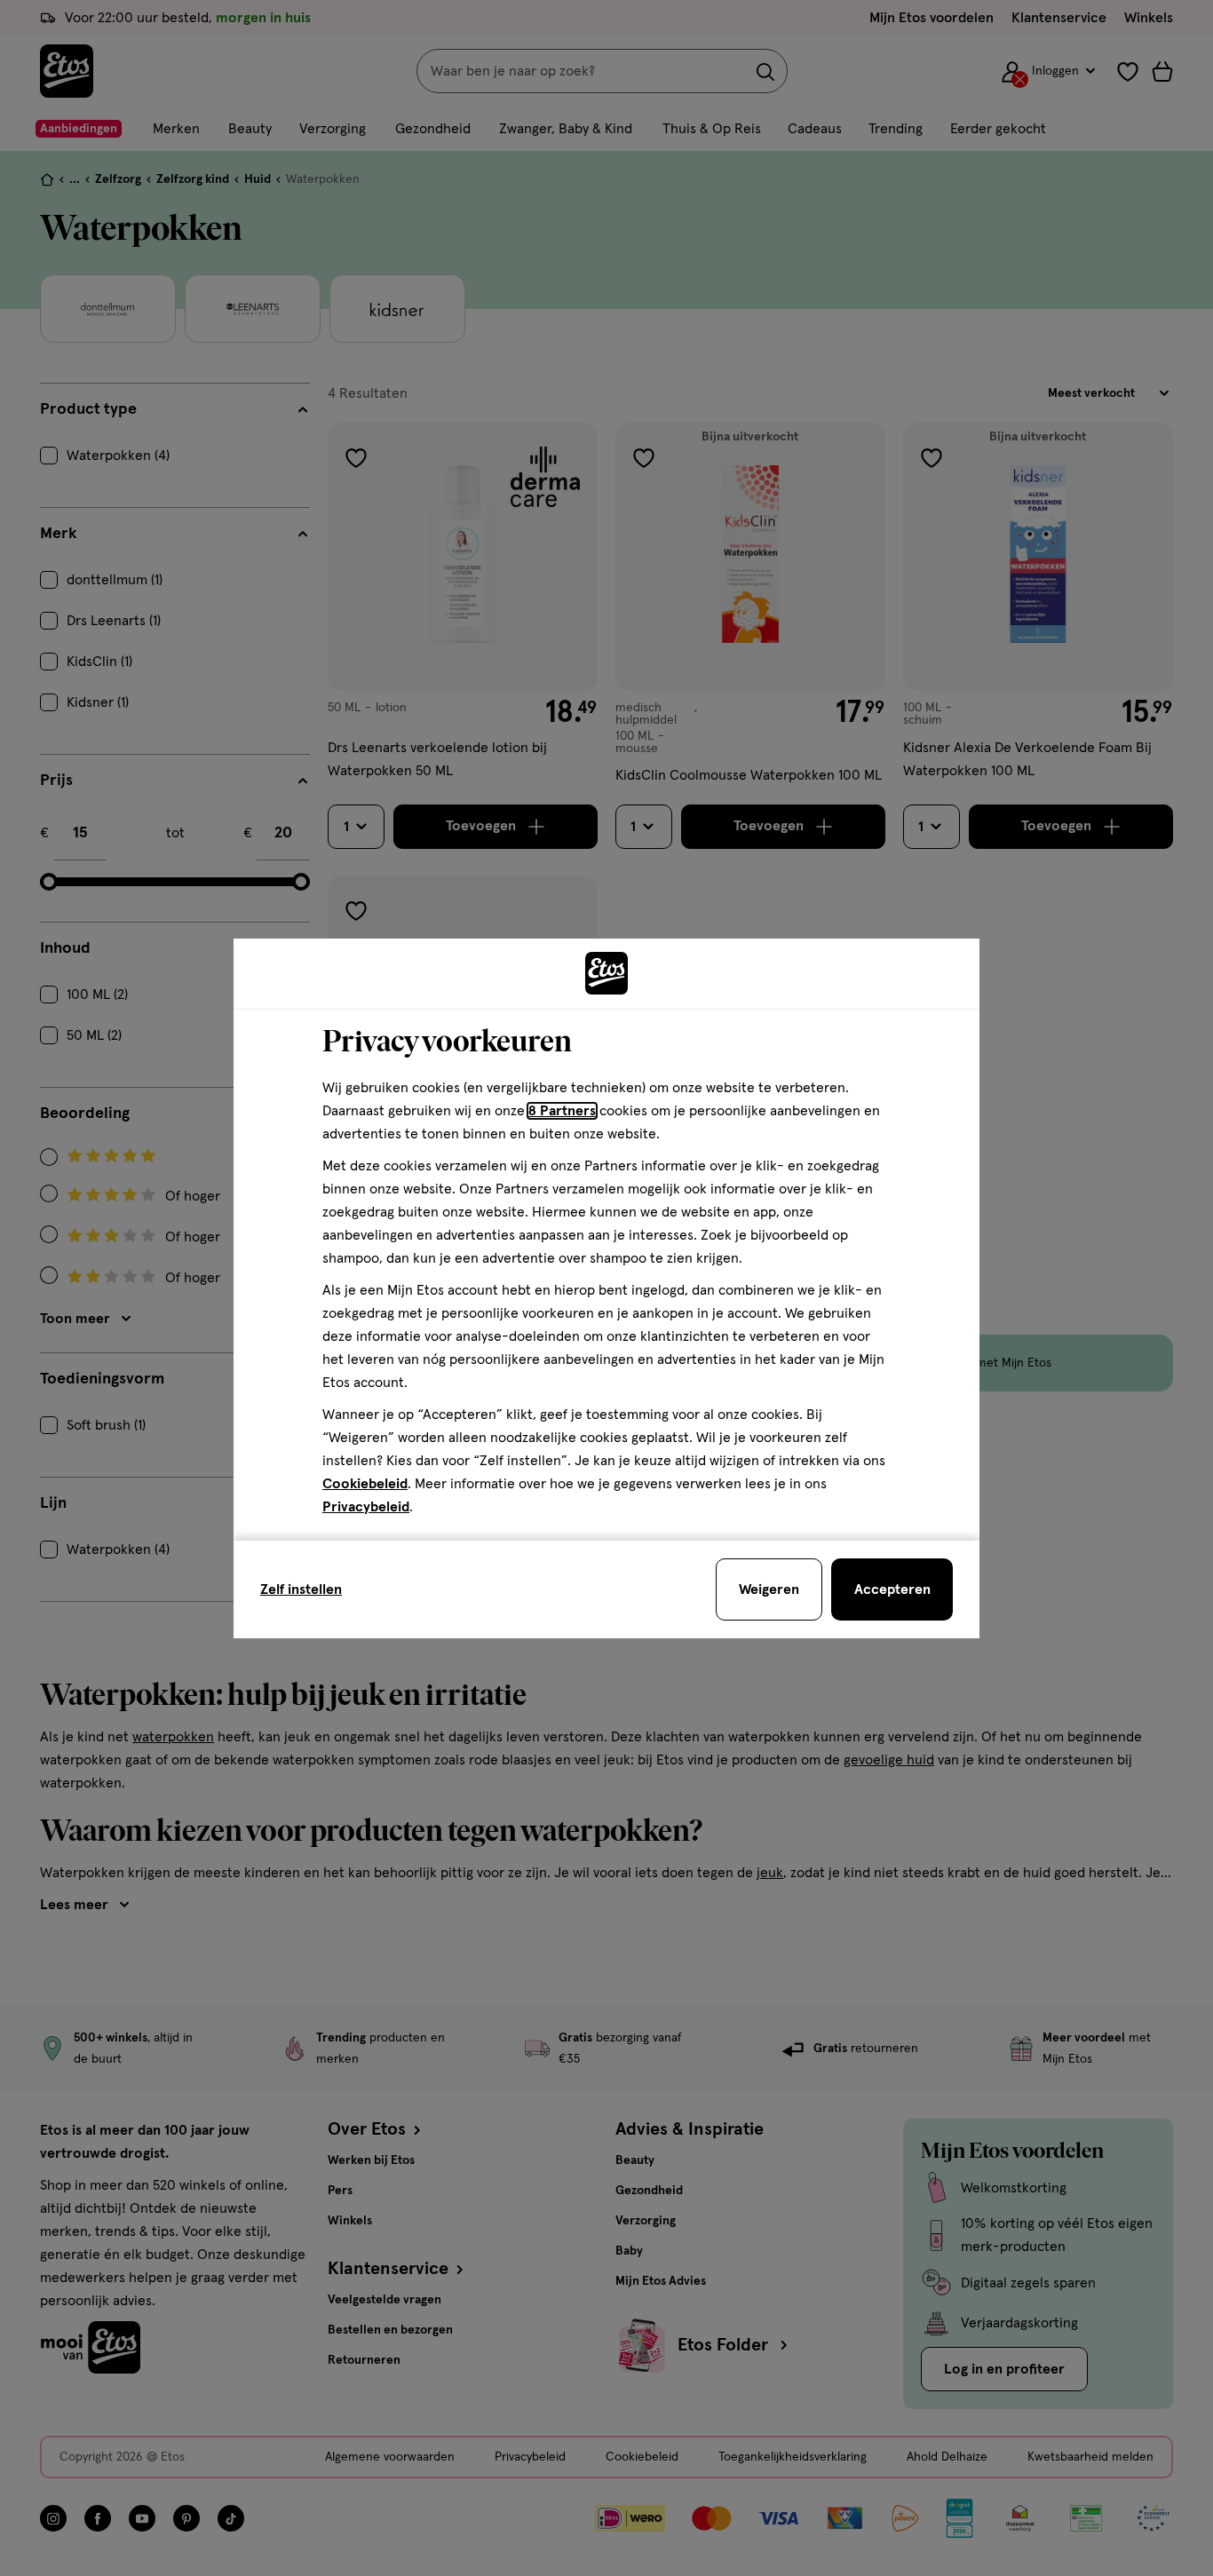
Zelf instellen (301, 1589)
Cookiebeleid (365, 1484)
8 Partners (562, 1111)
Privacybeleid (366, 1507)
